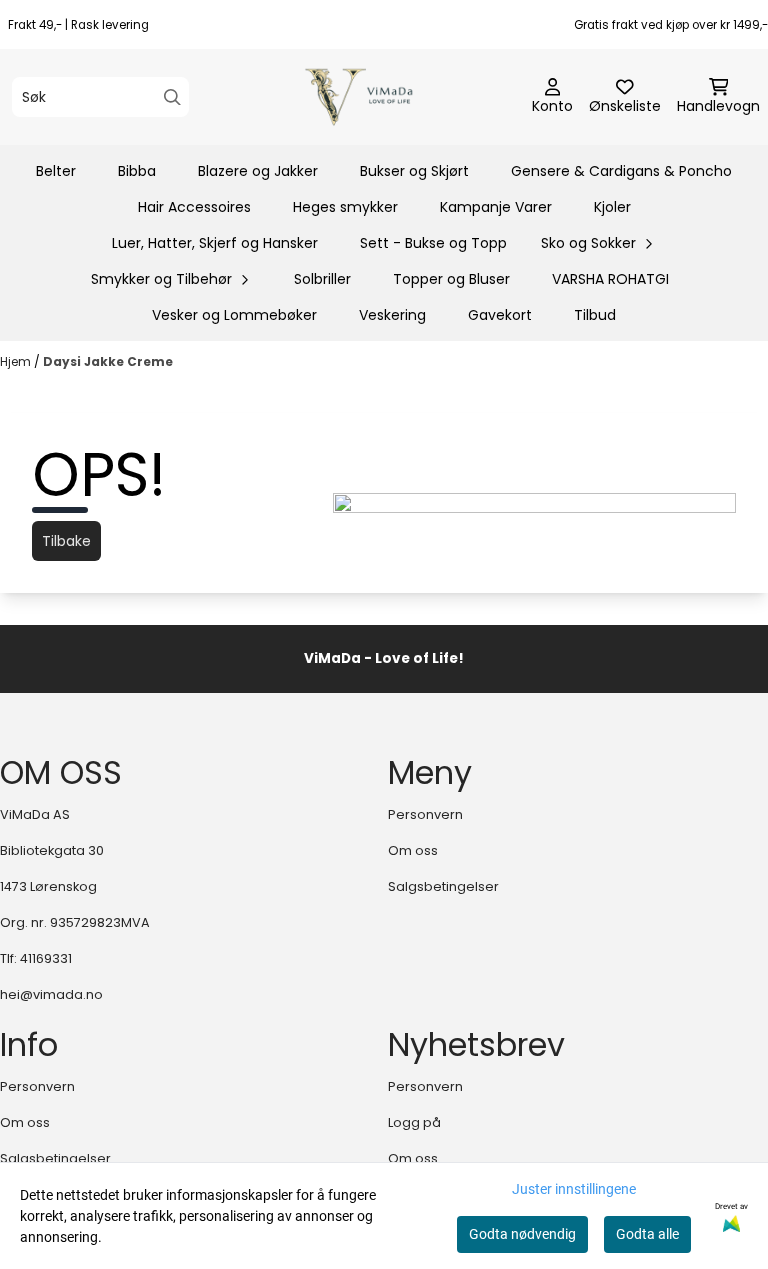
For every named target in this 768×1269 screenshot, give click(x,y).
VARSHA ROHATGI (610, 279)
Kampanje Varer (496, 207)
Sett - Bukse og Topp (433, 243)
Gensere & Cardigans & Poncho (621, 171)
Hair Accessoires (194, 207)
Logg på (414, 1122)
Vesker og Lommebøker (234, 315)
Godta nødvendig (522, 1234)
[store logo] (389, 97)
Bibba (137, 171)
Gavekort (500, 315)
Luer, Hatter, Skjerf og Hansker (215, 243)
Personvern (425, 814)
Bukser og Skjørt (414, 171)
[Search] (172, 97)
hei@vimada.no (51, 994)
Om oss (413, 850)
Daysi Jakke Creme (108, 361)
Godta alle (647, 1234)
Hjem (17, 361)
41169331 (46, 958)
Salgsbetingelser (443, 886)
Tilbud (595, 315)
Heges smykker (345, 207)
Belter (56, 171)
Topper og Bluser (451, 279)
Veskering (392, 315)
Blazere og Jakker (258, 171)
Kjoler (612, 207)
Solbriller (322, 279)
